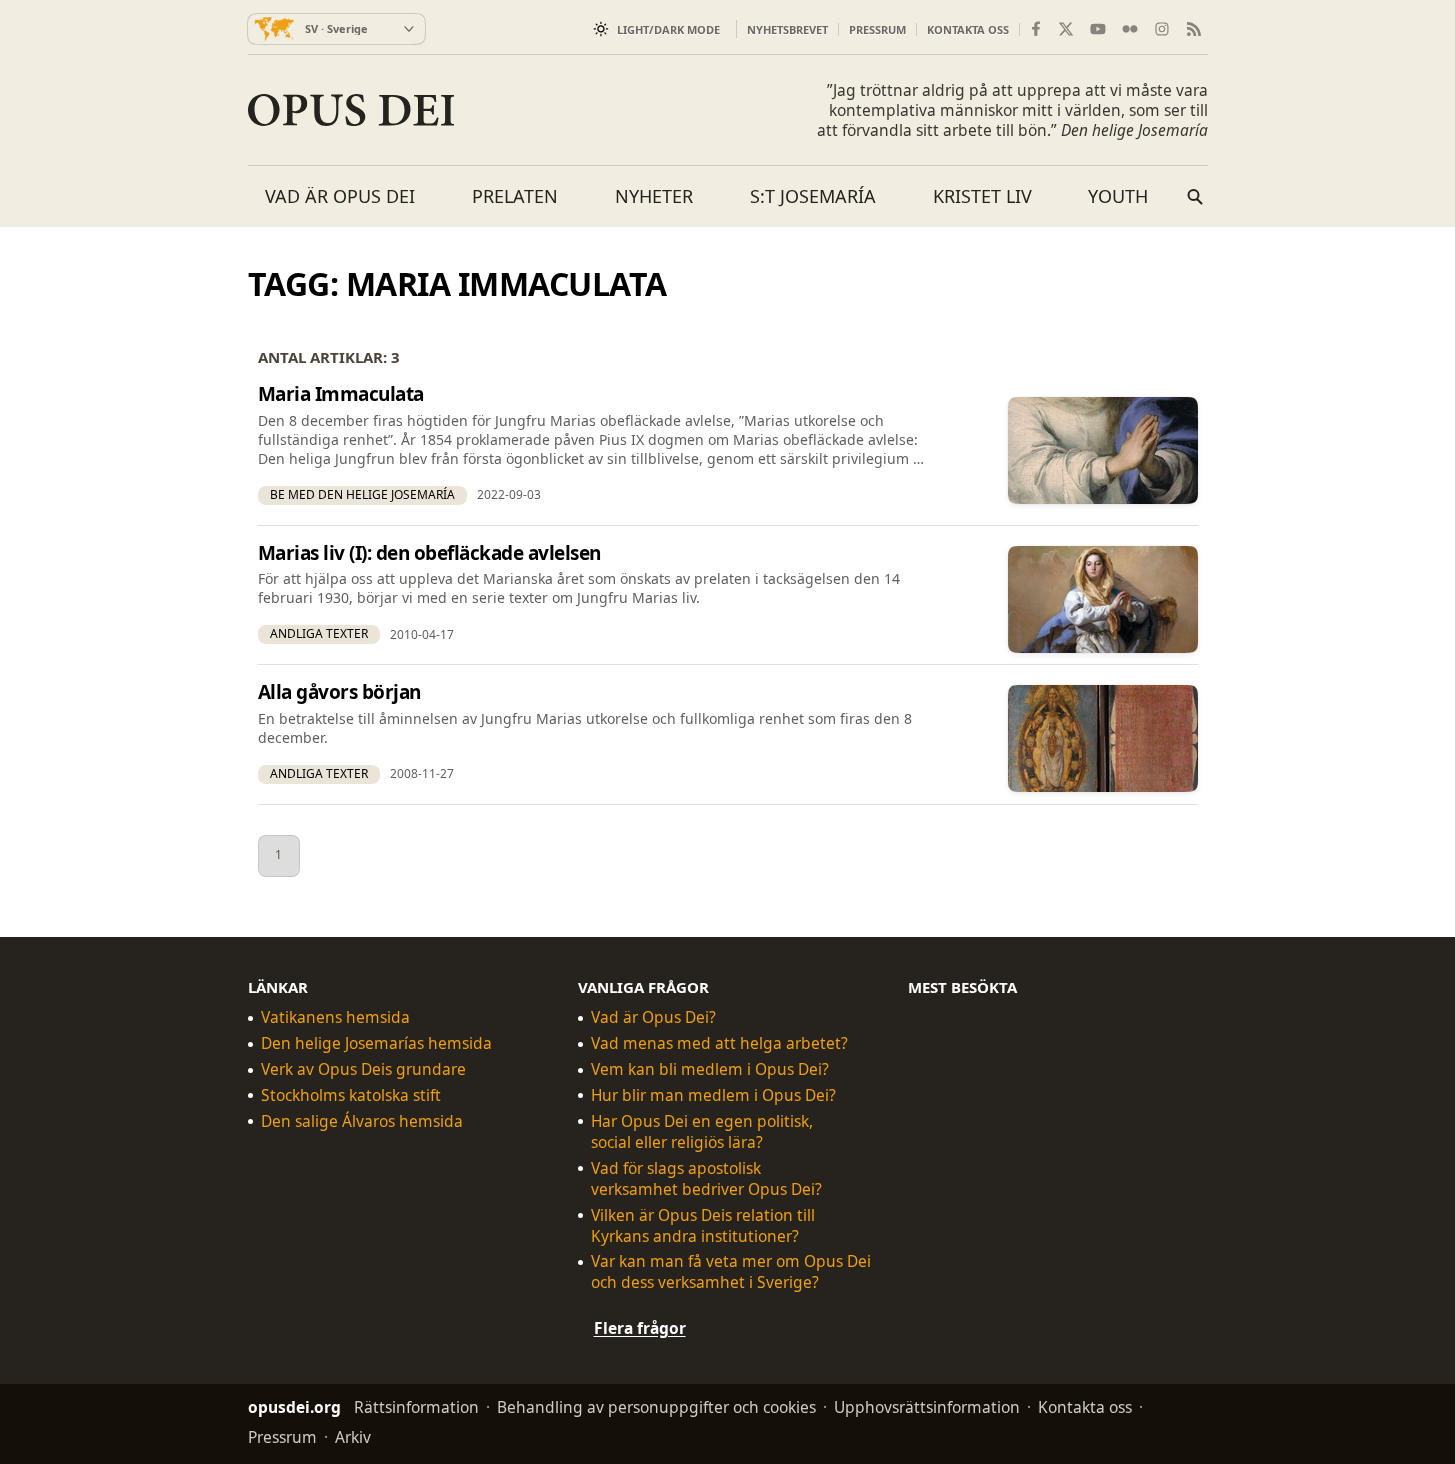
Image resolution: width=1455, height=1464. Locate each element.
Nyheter (654, 196)
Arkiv (353, 1437)
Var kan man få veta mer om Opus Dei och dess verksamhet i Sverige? (731, 1272)
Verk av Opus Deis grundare (363, 1069)
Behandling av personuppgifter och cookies (656, 1407)
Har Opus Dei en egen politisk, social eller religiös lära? (702, 1131)
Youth (1118, 196)
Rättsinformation (416, 1407)
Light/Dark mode (668, 29)
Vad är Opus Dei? (653, 1017)
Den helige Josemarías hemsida (376, 1043)
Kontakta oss (968, 29)
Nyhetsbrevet (787, 29)
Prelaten (515, 196)
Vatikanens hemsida (335, 1017)
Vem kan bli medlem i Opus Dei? (710, 1069)
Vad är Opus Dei (340, 196)
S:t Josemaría (813, 196)
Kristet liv (982, 196)
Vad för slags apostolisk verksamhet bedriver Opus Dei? (706, 1178)
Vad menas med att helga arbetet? (719, 1043)
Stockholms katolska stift (351, 1095)
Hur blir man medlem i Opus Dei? (713, 1095)
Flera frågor (640, 1328)
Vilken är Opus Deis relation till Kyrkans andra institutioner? (703, 1225)
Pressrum (877, 29)
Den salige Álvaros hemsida (362, 1120)
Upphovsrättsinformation (927, 1407)
